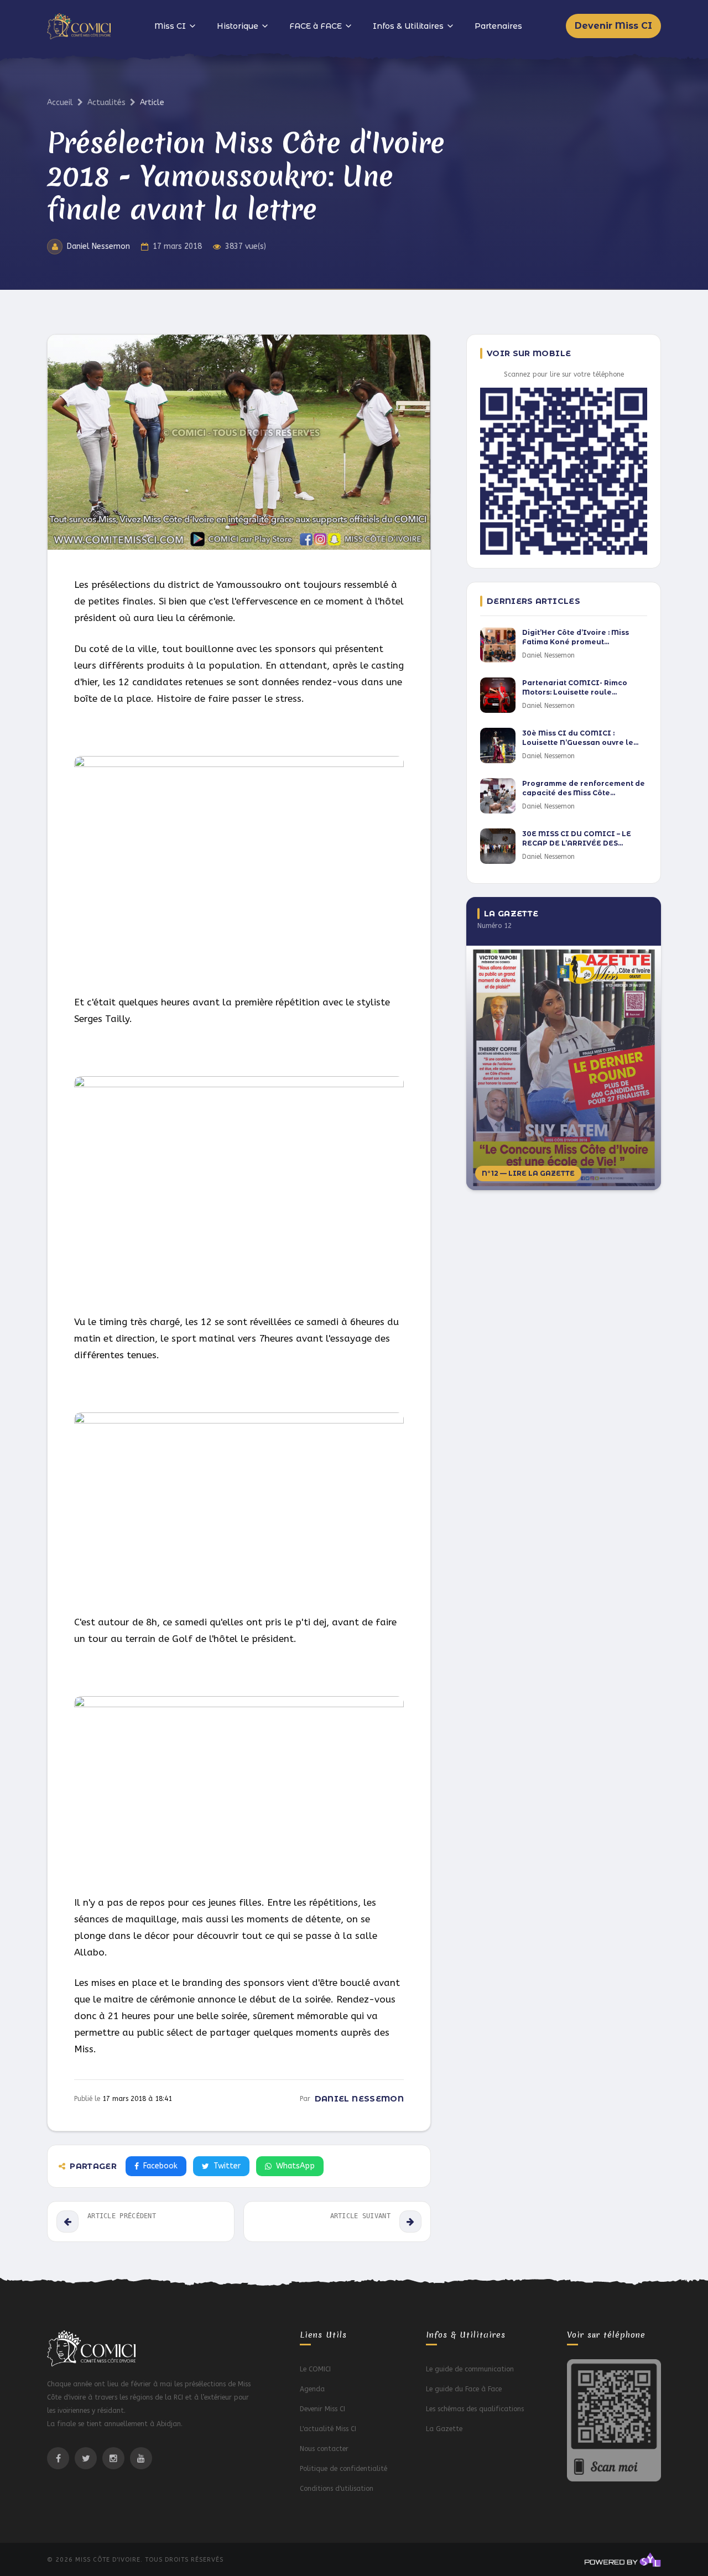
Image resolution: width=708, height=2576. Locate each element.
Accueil (60, 103)
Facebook (160, 2166)
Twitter (227, 2166)
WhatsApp (295, 2166)
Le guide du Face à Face (464, 2389)
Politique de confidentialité (343, 2469)
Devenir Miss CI (613, 26)
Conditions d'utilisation (337, 2489)
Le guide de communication (470, 2369)
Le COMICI (315, 2369)
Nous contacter (324, 2449)
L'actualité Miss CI (328, 2429)
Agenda (312, 2389)
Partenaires (498, 26)
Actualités (106, 103)
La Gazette (444, 2429)
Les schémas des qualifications (475, 2409)
